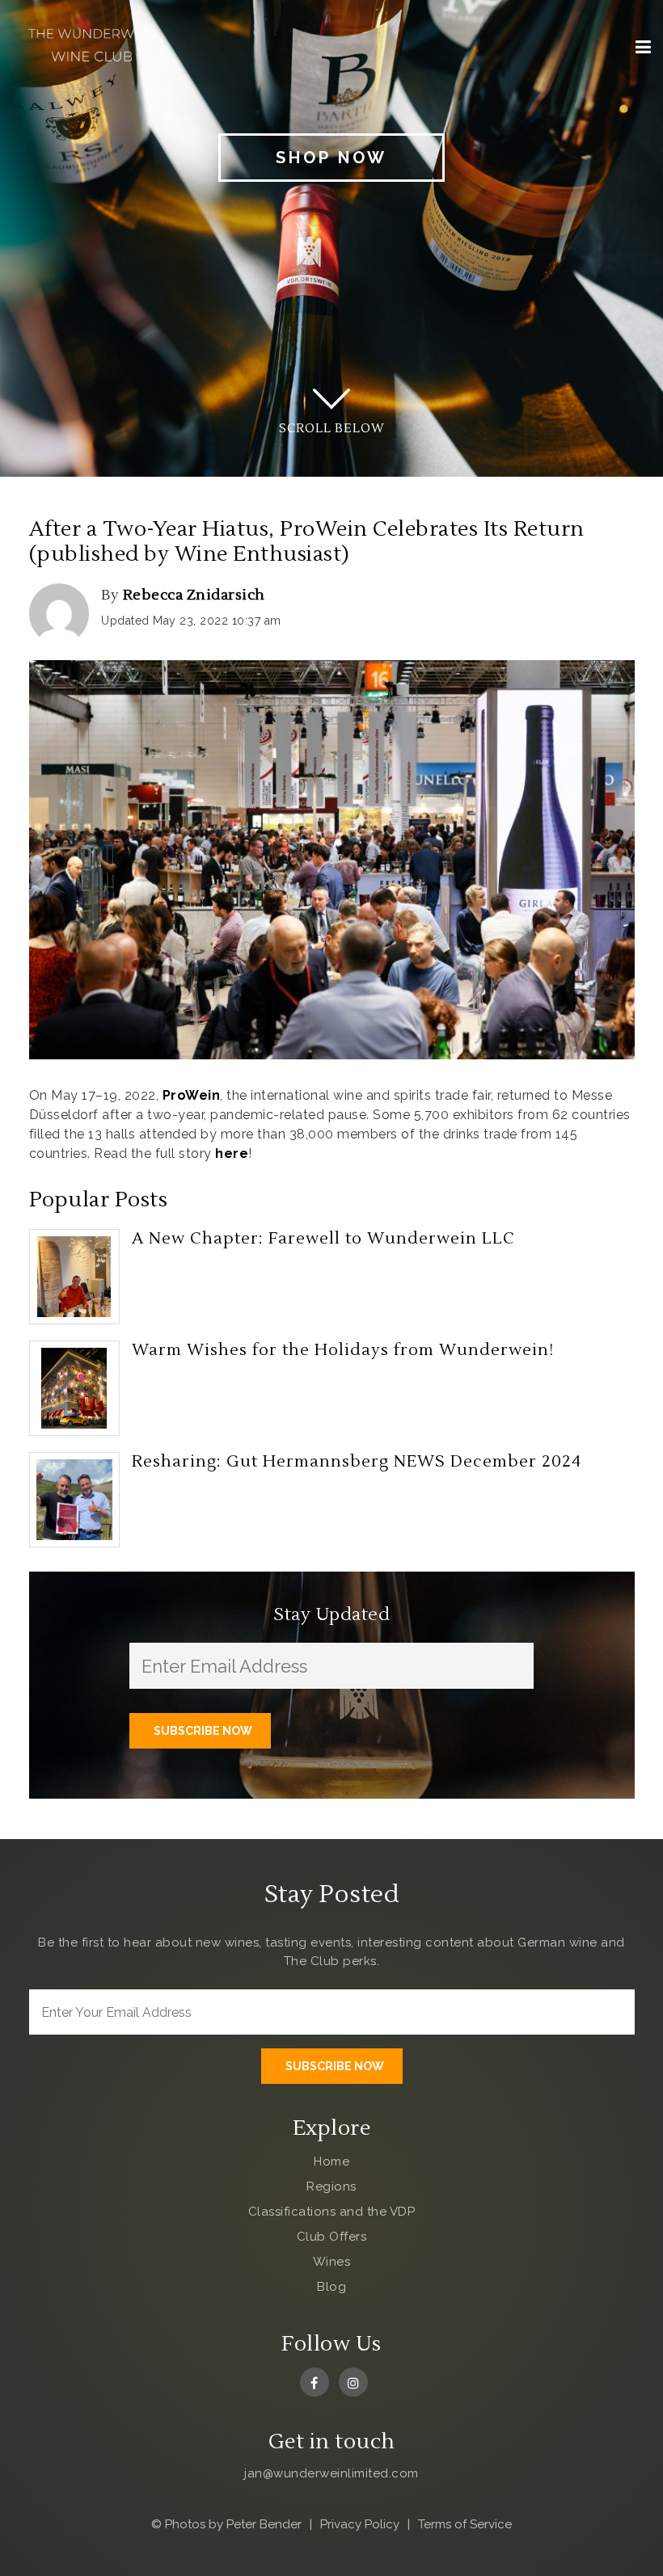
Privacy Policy (360, 2524)
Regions (331, 2187)
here (232, 1153)
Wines (332, 2262)
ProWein (192, 1095)
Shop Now (331, 158)
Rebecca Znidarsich (194, 595)
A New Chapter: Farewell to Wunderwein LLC (323, 1239)
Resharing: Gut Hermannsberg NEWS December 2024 (357, 1462)
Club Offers (332, 2237)
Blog (331, 2287)
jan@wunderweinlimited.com (331, 2473)
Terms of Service (465, 2524)
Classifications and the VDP (332, 2212)
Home (331, 2161)
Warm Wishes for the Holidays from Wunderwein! (343, 1350)
